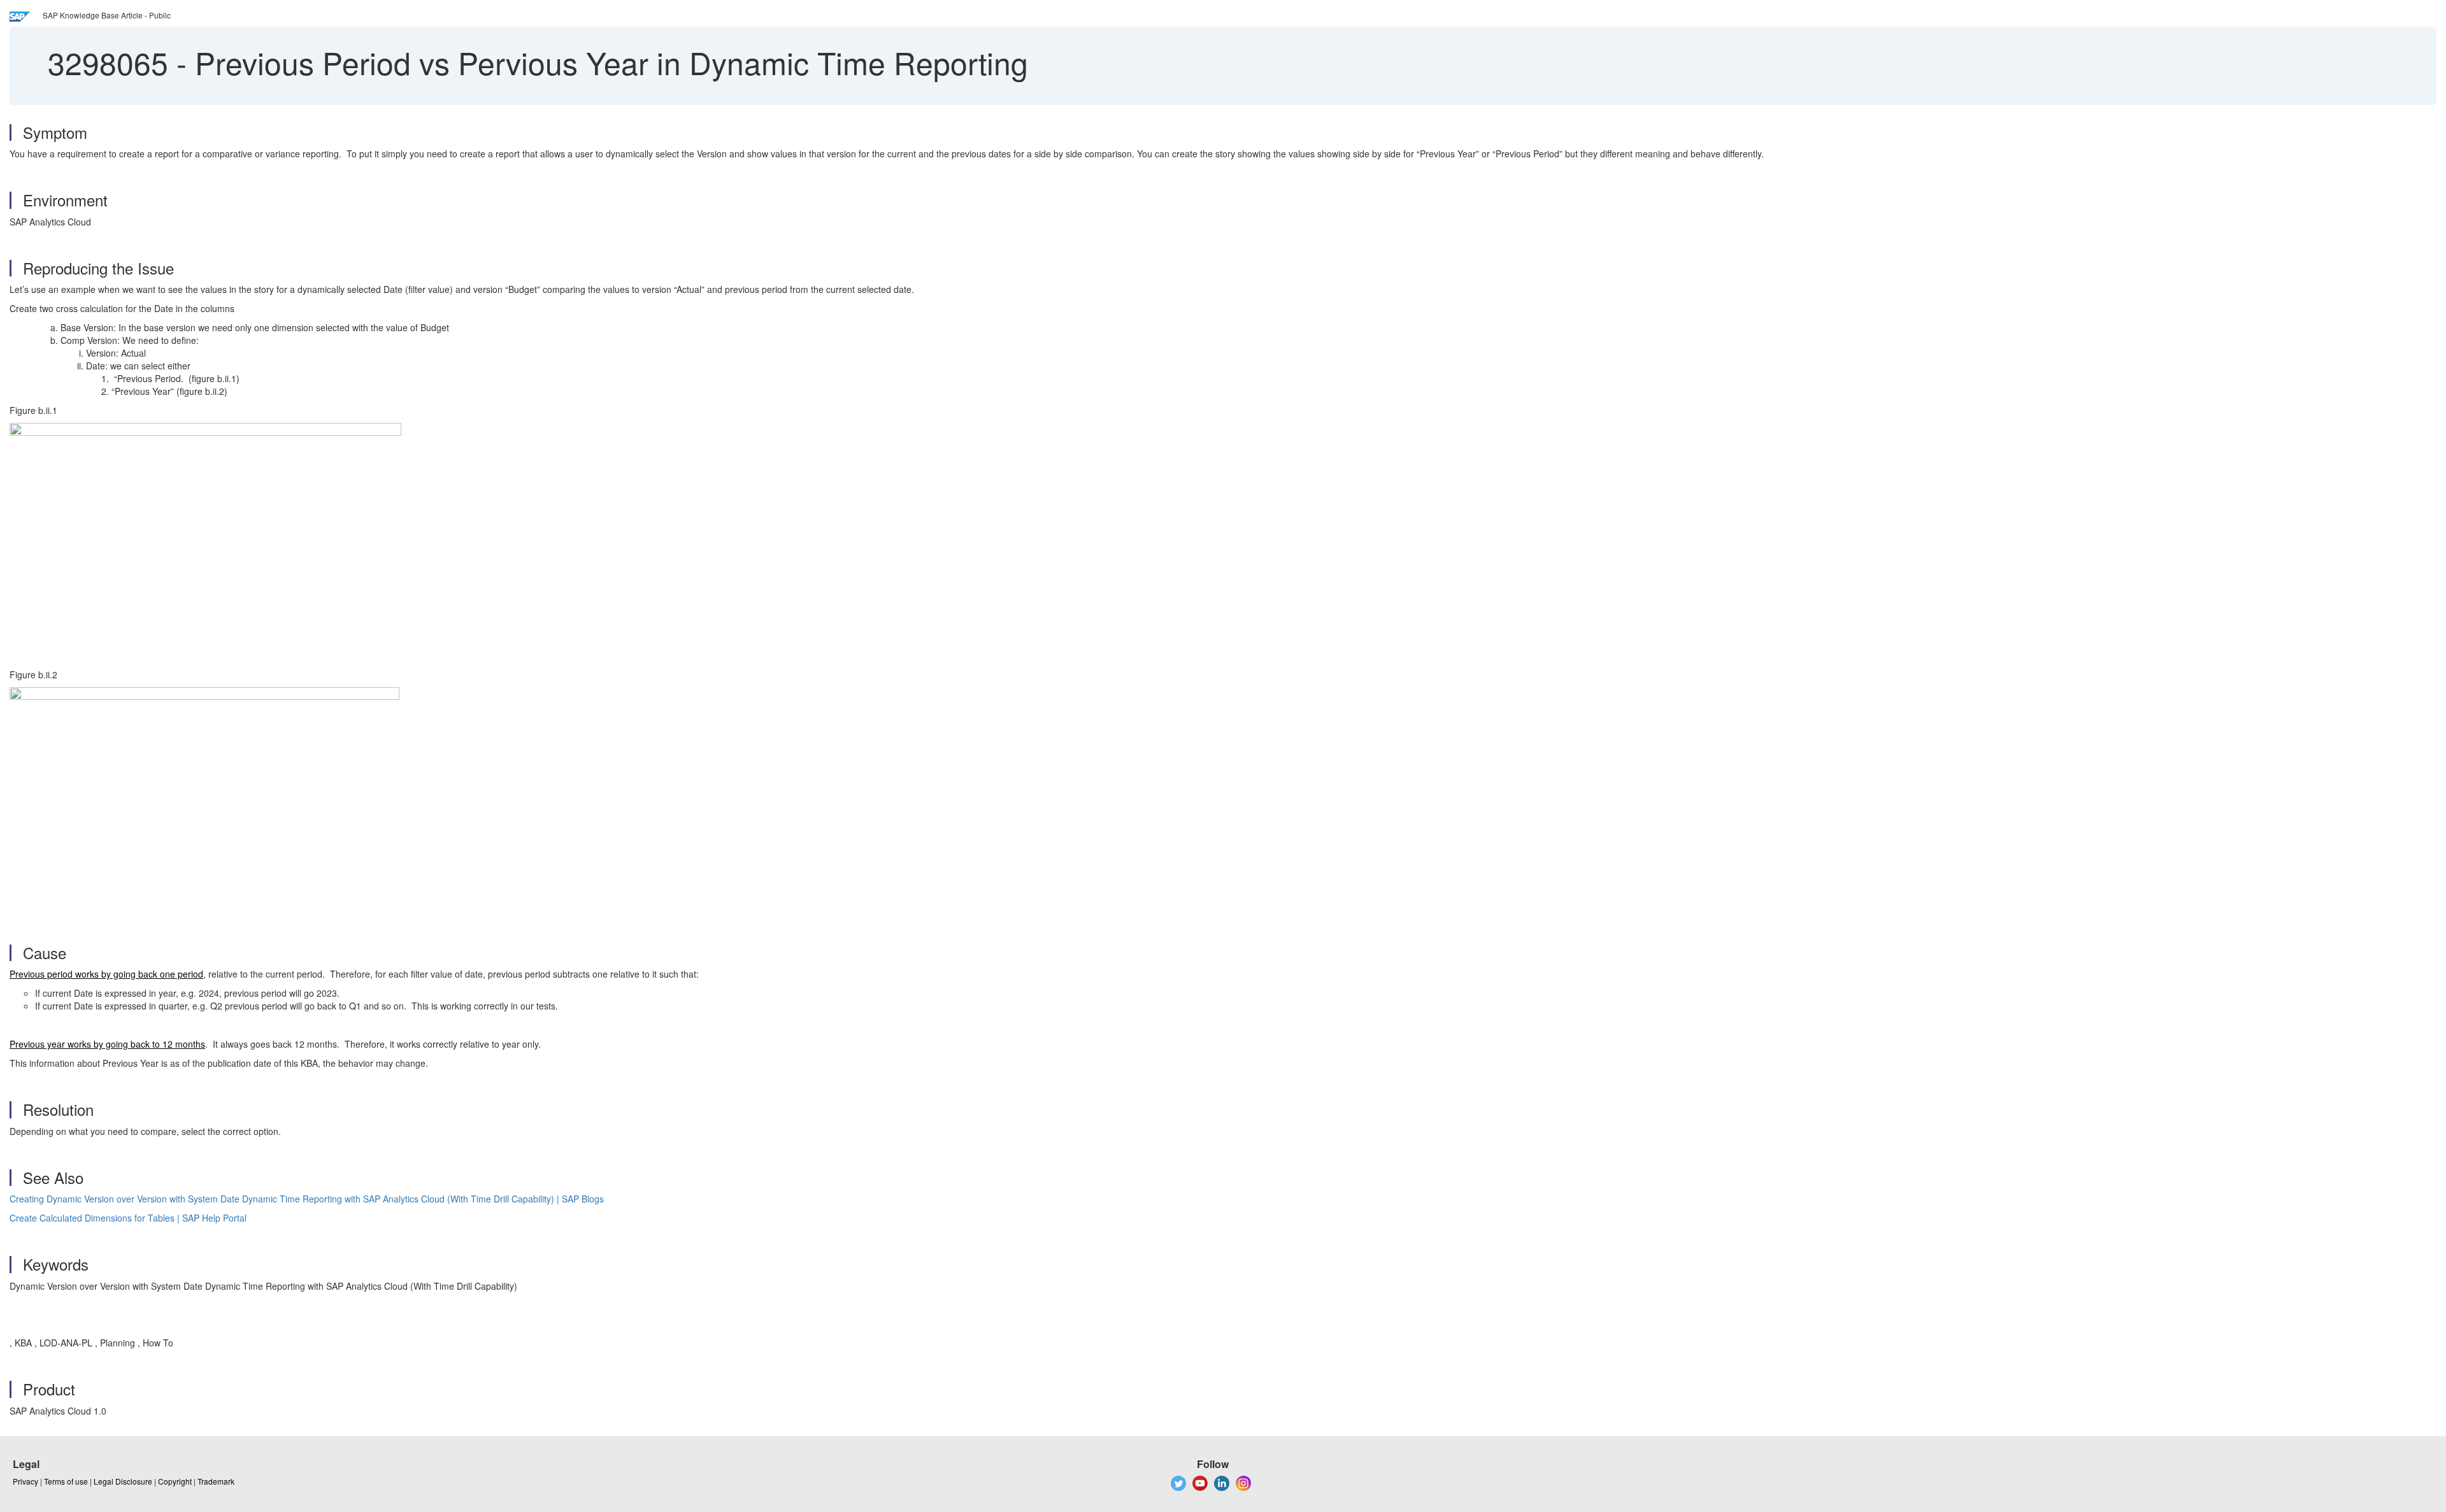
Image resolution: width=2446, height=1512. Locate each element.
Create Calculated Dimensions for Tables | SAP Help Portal (128, 1218)
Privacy (25, 1481)
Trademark (216, 1481)
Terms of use (66, 1481)
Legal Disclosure (123, 1481)
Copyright (175, 1481)
